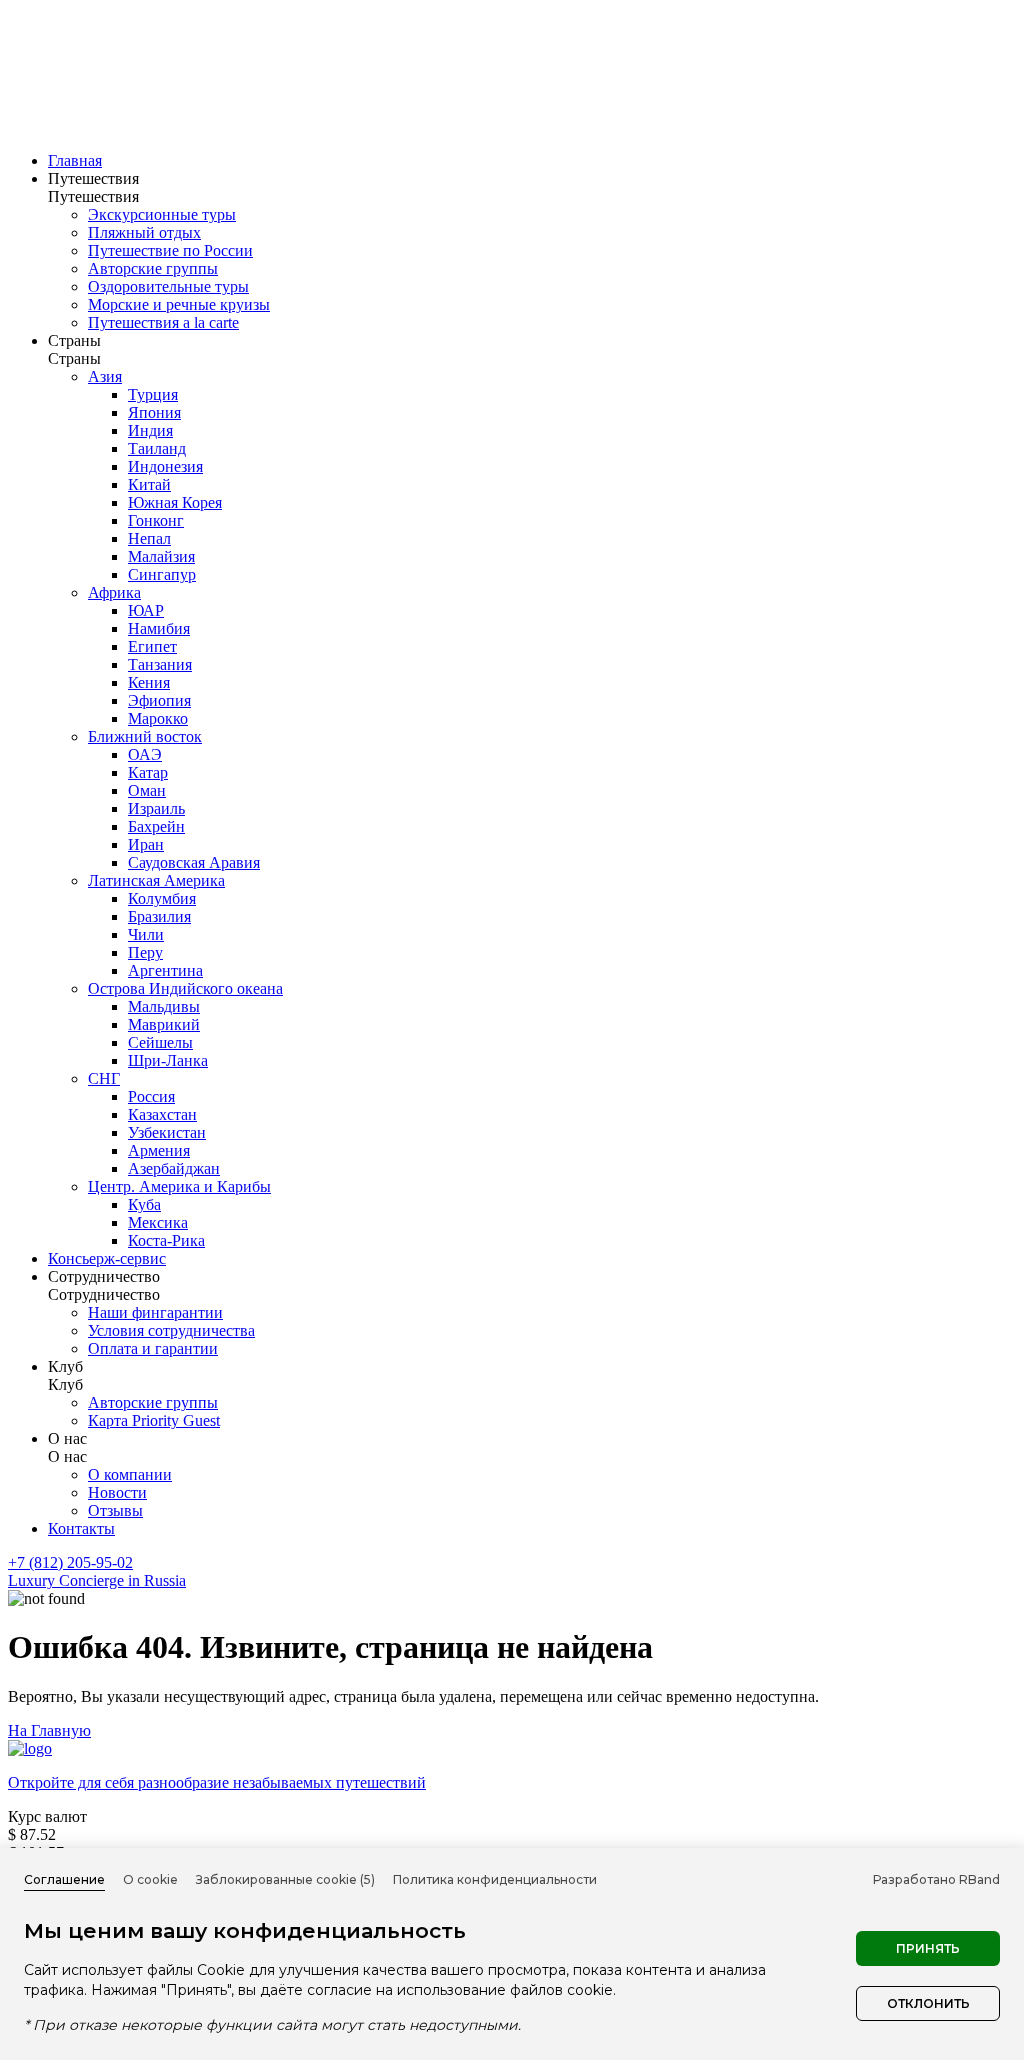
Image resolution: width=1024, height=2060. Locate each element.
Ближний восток (145, 736)
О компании (130, 1474)
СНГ (104, 1078)
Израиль (156, 808)
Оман (147, 790)
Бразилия (159, 916)
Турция (153, 394)
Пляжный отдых (144, 232)
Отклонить (928, 2003)
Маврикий (164, 1024)
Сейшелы (160, 1042)
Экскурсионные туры (162, 214)
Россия (151, 1096)
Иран (146, 844)
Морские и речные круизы (179, 304)
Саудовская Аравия (194, 862)
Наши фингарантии (155, 1312)
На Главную (49, 1730)
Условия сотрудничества (171, 1330)
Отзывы (115, 1510)
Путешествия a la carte (163, 322)
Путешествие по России (170, 250)
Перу (145, 952)
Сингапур (162, 574)
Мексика (158, 1222)
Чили (146, 934)
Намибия (159, 628)
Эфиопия (159, 700)
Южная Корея (175, 502)
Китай (149, 484)
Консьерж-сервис (107, 1258)
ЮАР (146, 610)
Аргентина (165, 970)
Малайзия (161, 556)
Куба (144, 1204)
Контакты (81, 1528)
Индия (150, 430)
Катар (148, 772)
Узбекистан (167, 1132)
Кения (149, 682)
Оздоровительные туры (168, 286)
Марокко (158, 718)
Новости (117, 1492)
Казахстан (162, 1114)
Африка (114, 592)
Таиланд (157, 448)
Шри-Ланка (168, 1060)
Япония (154, 412)
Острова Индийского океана (185, 988)
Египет (152, 646)
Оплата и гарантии (153, 1348)
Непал (149, 538)
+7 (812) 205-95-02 (70, 1562)
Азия (105, 376)
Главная (75, 160)
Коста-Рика (166, 1240)
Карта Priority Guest (154, 1420)
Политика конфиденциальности (495, 1879)
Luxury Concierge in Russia (97, 1580)
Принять (928, 1948)
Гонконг (156, 520)
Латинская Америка (156, 880)
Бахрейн (156, 826)
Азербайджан (174, 1168)
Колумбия (162, 898)
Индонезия (165, 466)
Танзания (160, 664)
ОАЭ (145, 754)
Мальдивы (164, 1006)
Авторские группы (153, 268)
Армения (159, 1150)
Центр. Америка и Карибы (179, 1186)
